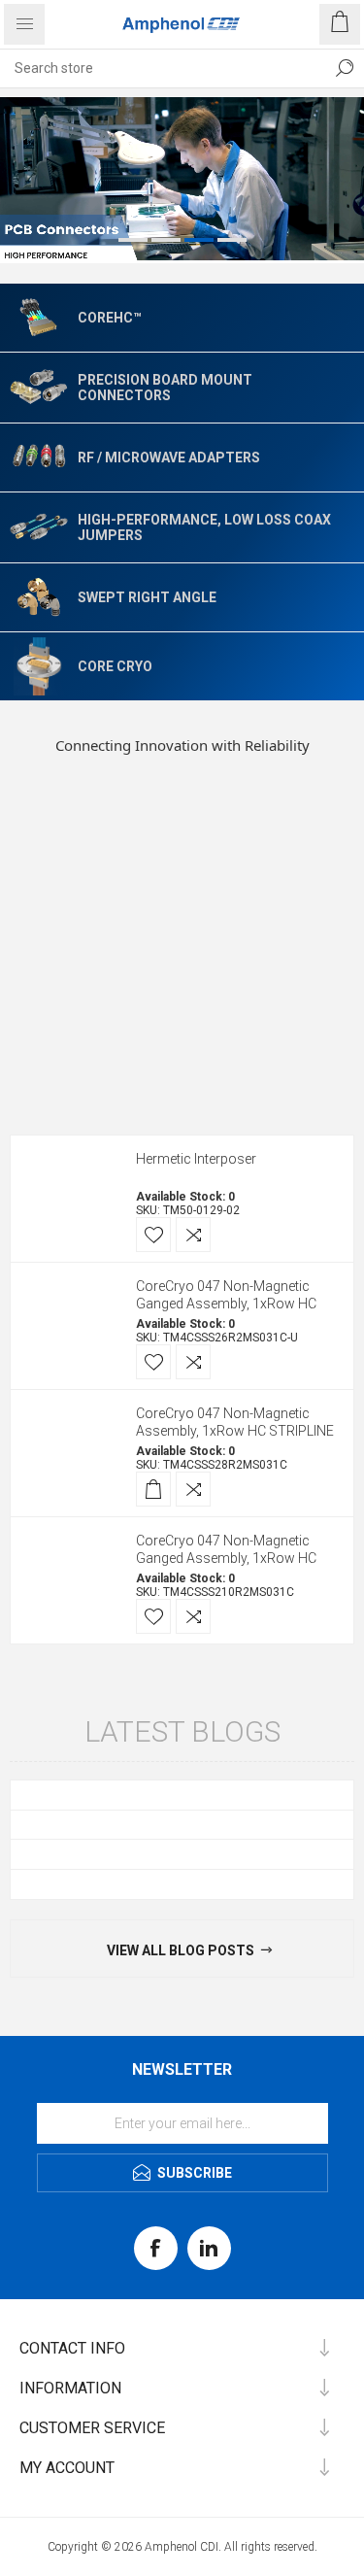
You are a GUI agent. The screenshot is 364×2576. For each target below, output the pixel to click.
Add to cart (153, 1489)
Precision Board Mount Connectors (165, 388)
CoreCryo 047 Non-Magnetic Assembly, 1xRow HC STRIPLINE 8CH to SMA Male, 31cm (235, 1431)
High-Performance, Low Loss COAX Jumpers (204, 527)
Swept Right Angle (147, 597)
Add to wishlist (153, 1235)
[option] (182, 180)
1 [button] (133, 240)
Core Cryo (115, 666)
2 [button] (166, 240)
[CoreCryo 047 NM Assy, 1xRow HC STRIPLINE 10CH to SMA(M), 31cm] (71, 1580)
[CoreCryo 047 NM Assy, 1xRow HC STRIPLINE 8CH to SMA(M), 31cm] (71, 1453)
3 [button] (199, 240)
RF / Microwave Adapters (169, 458)
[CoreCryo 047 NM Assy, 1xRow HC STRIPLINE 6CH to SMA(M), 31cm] (71, 1326)
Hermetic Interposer (196, 1159)
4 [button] (232, 240)
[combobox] (163, 68)
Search (345, 68)
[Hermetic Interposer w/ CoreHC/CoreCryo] (71, 1199)
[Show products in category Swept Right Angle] (39, 597)
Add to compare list (193, 1235)
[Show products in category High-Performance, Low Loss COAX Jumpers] (39, 526)
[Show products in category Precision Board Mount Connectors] (39, 387)
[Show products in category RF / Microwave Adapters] (39, 458)
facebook (156, 2248)
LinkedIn (209, 2248)
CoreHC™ (110, 318)
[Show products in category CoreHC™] (39, 318)
